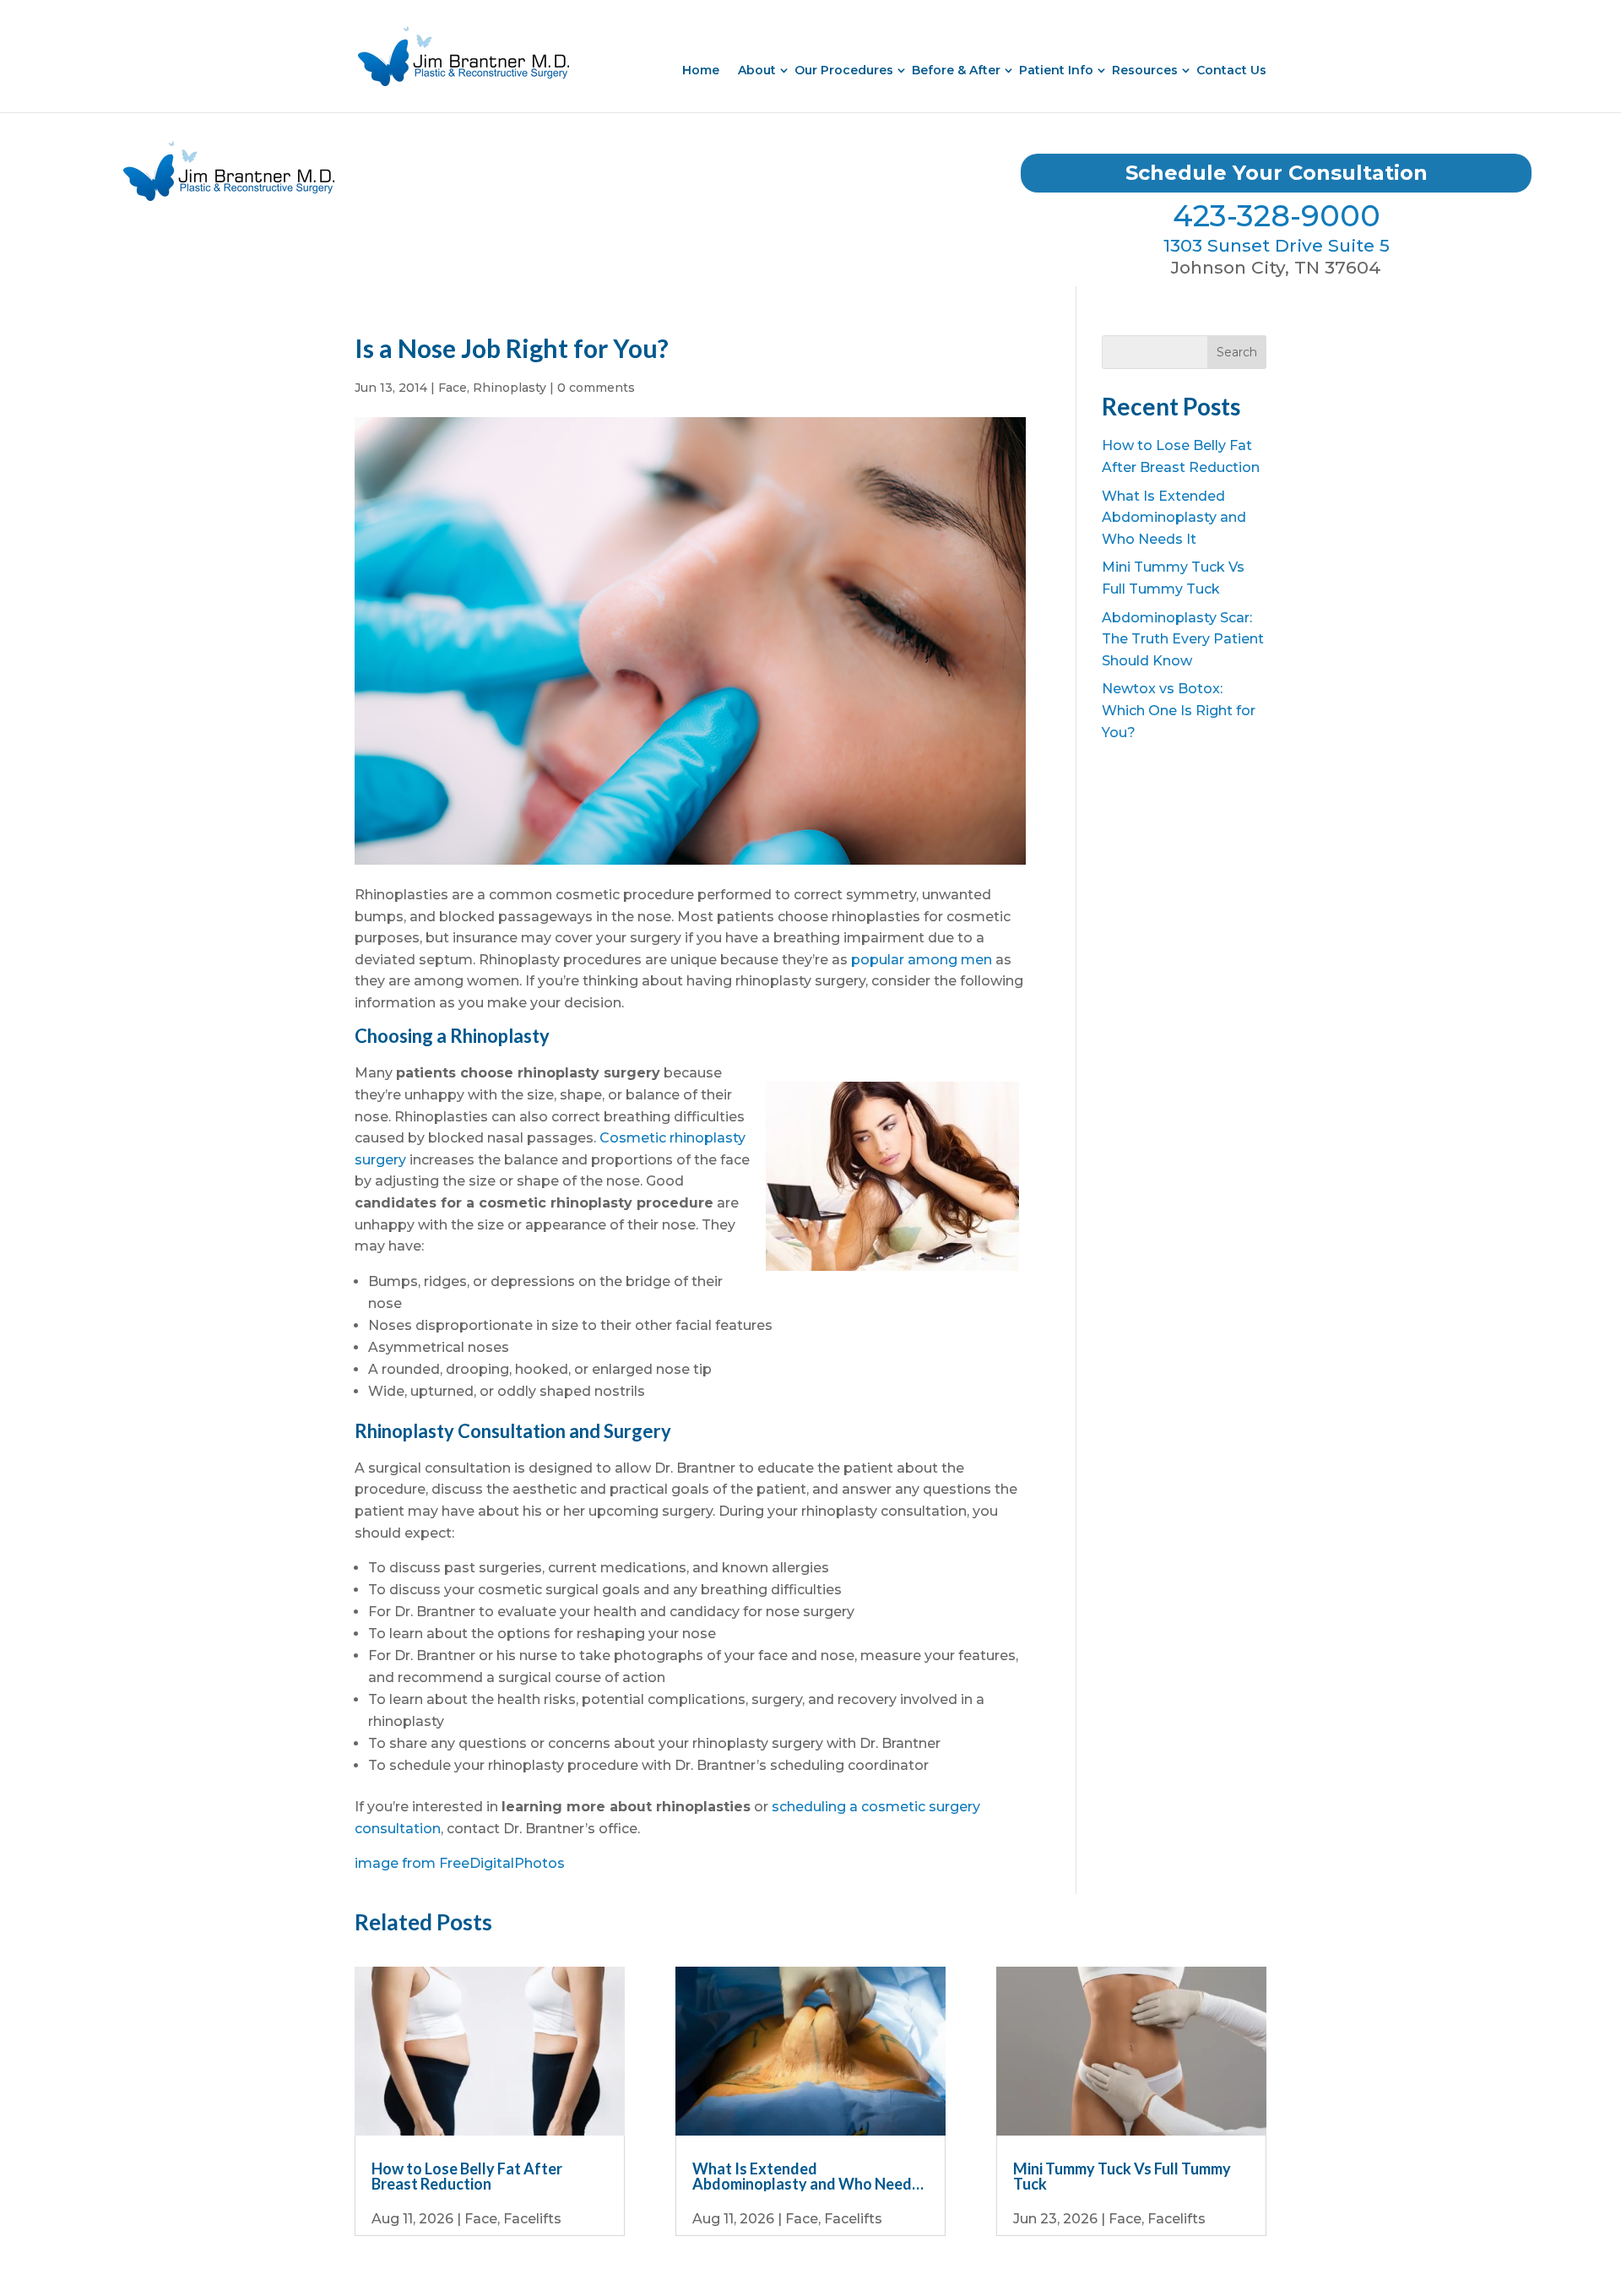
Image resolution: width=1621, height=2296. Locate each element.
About (757, 70)
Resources (1145, 70)
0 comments (596, 388)
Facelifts (532, 2219)
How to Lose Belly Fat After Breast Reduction (467, 2176)
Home (701, 70)
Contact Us (1231, 70)
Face (453, 388)
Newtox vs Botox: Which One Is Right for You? (1179, 710)
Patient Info (1056, 70)
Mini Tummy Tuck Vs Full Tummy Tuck (1122, 2176)
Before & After (956, 70)
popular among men (922, 960)
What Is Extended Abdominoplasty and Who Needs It (1174, 518)
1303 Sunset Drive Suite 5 (1277, 245)
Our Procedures (844, 70)
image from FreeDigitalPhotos (460, 1863)
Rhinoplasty (510, 388)
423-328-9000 (1277, 216)
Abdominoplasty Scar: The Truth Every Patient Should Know (1183, 639)
